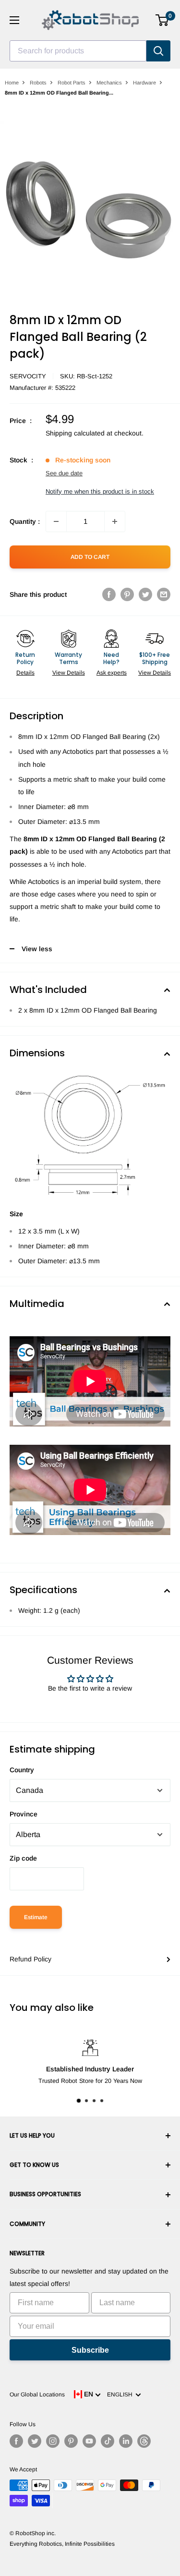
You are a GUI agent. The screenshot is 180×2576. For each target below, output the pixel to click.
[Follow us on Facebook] (16, 2441)
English (121, 2395)
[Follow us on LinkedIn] (126, 2441)
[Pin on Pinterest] (127, 594)
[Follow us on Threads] (144, 2441)
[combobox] (78, 51)
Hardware (144, 83)
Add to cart (90, 557)
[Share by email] (164, 594)
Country (22, 1770)
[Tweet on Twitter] (145, 594)
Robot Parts (72, 83)
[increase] (115, 521)
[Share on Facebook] (109, 594)
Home (12, 83)
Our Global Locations (37, 2395)
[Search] (158, 51)
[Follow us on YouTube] (89, 2441)
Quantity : (25, 521)
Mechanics (109, 83)
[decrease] (56, 521)
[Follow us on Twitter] (35, 2441)
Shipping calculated (75, 433)
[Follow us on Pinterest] (71, 2441)
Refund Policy (30, 1959)
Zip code (23, 1858)
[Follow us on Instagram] (53, 2441)
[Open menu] (14, 20)
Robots (38, 83)
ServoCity (28, 376)
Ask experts (112, 673)
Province (24, 1814)
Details (25, 673)
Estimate (36, 1917)
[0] (162, 20)
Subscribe (90, 2350)
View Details (69, 673)
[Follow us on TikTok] (108, 2441)
